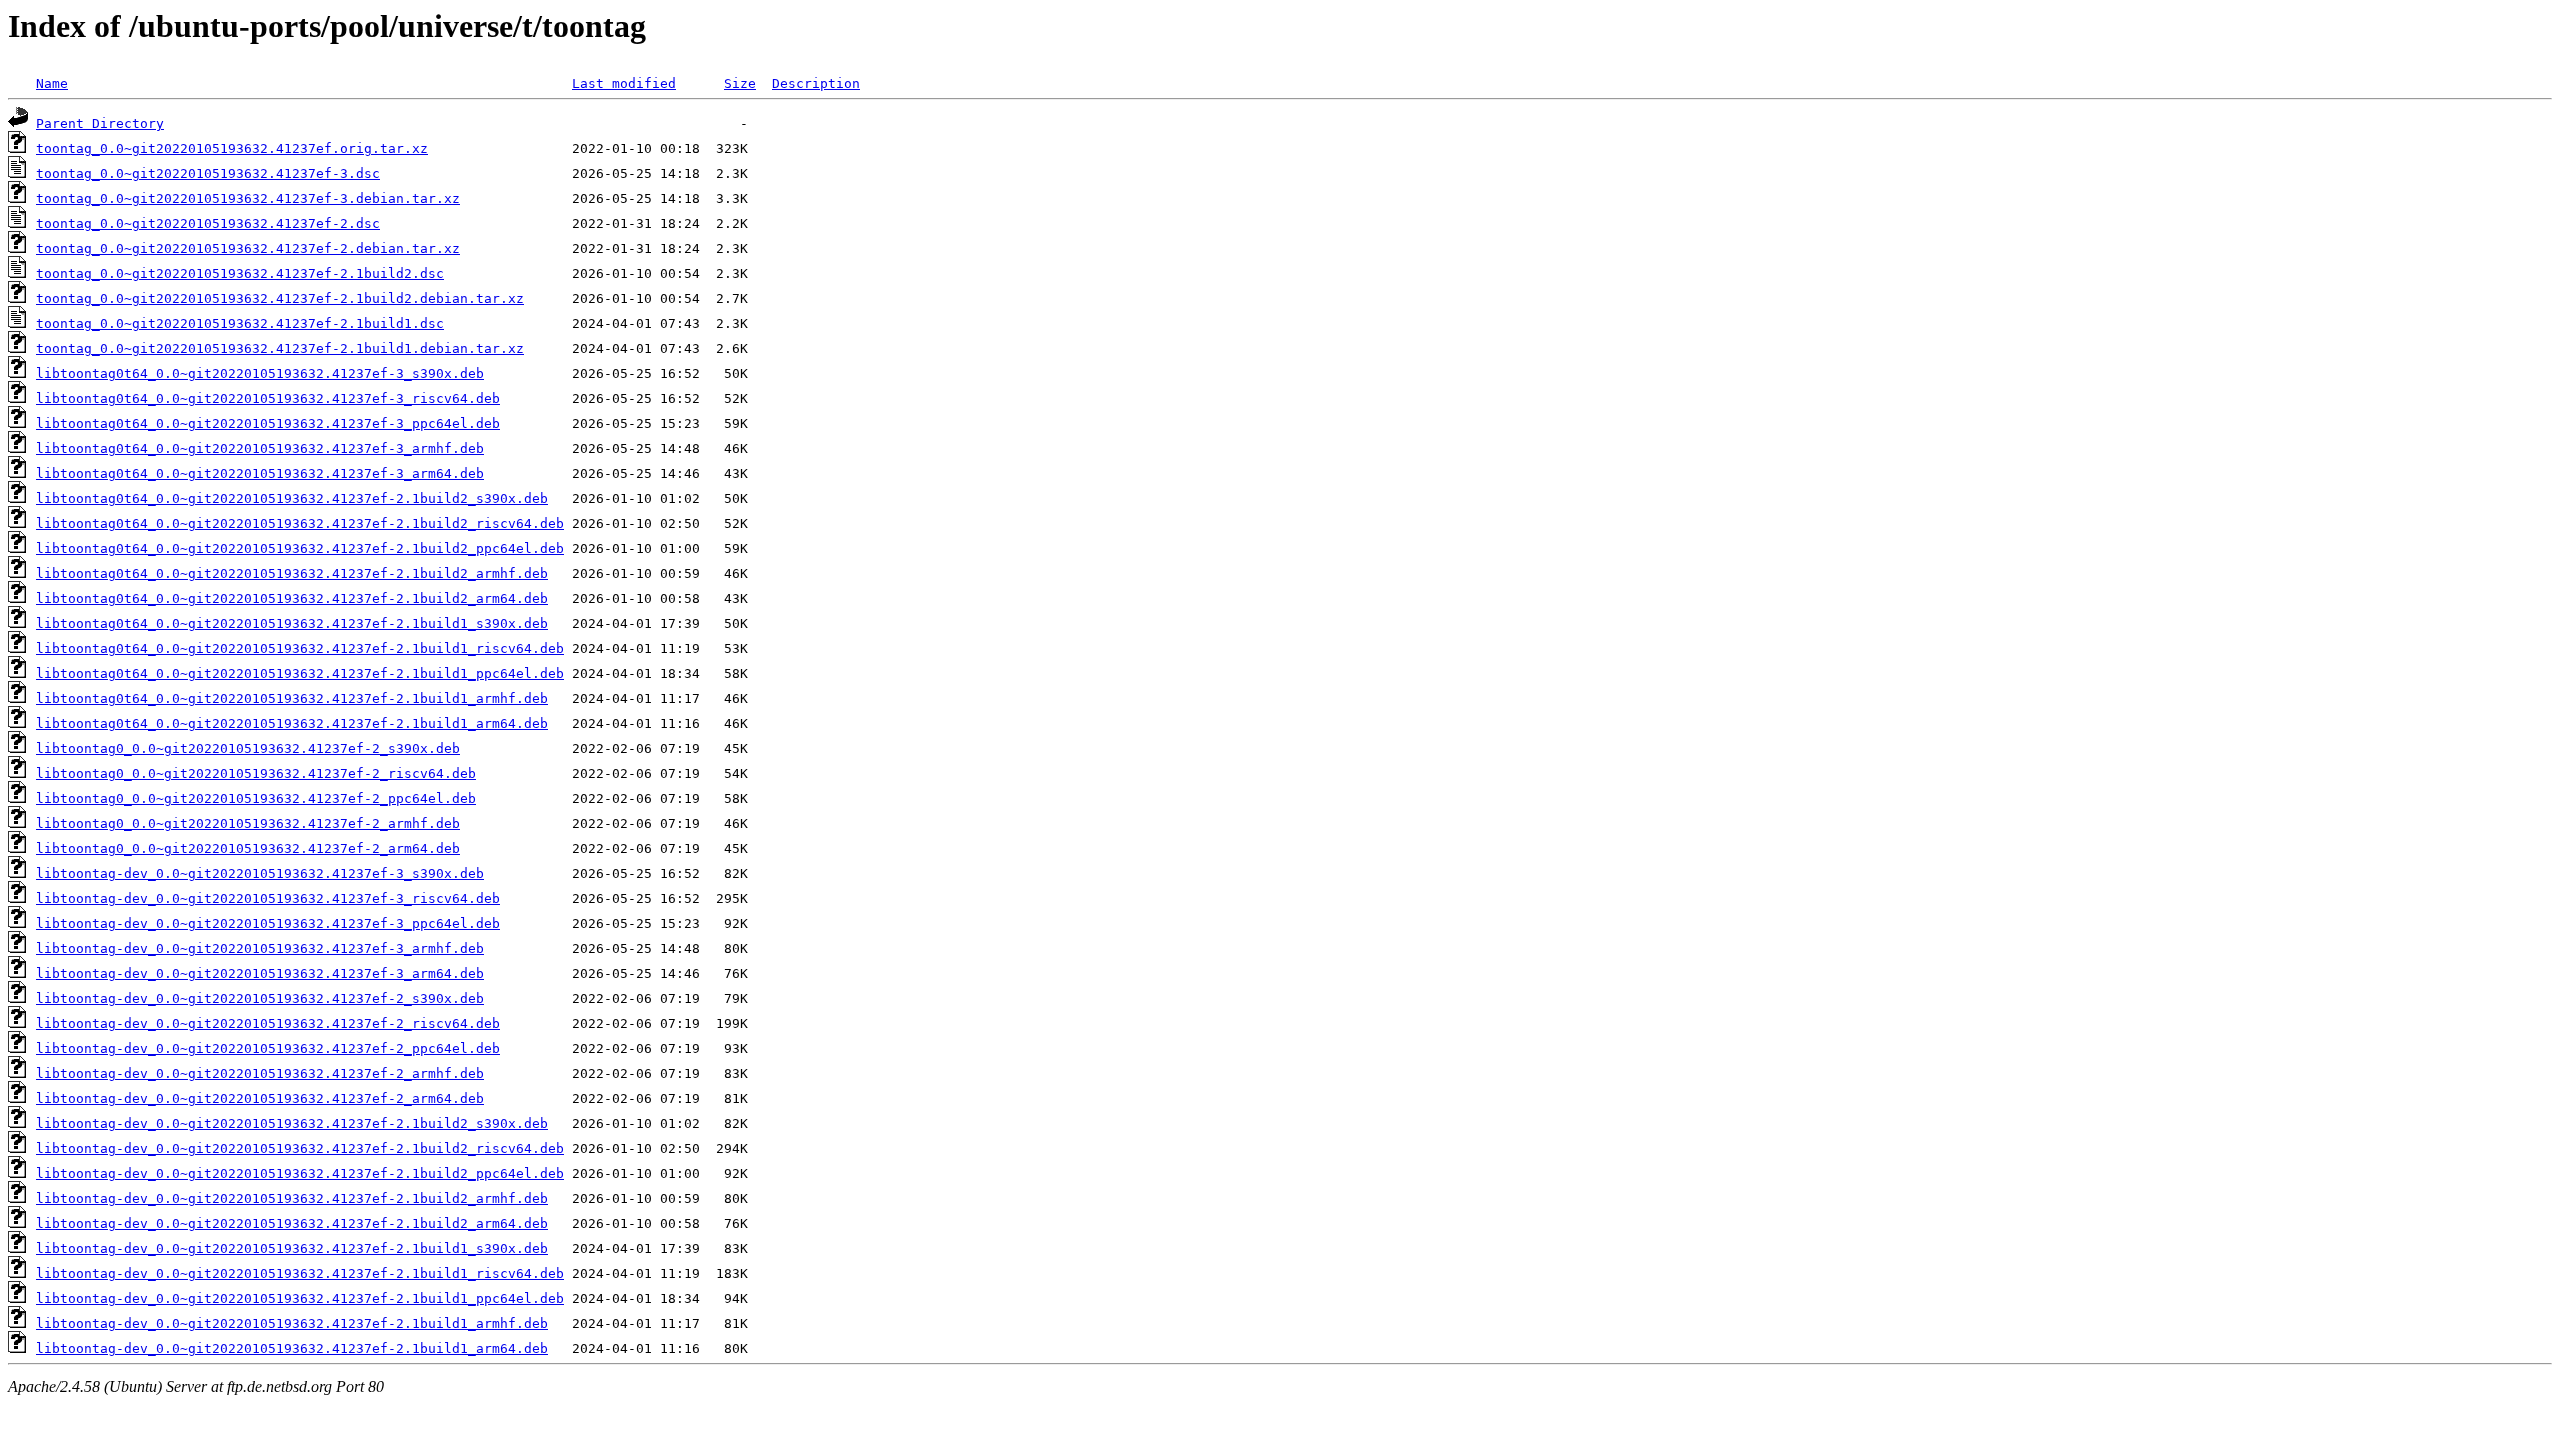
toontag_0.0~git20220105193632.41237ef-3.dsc (208, 173)
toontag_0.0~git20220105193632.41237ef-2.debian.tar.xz (248, 248)
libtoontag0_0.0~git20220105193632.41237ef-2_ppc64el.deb (256, 798)
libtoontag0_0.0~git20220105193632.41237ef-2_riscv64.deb (256, 773)
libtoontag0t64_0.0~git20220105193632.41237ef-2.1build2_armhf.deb (292, 573)
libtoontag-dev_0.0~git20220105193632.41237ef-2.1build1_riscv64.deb (300, 1273)
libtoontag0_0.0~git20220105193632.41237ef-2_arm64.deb (248, 848)
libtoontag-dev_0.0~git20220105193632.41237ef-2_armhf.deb (260, 1073)
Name (52, 83)
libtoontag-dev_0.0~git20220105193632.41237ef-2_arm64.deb (260, 1098)
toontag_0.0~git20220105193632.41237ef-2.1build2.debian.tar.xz (280, 298)
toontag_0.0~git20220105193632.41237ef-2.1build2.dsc (240, 273)
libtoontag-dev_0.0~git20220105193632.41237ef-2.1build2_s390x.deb (292, 1123)
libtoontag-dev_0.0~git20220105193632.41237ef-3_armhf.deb (260, 948)
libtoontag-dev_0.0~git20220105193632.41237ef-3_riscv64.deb (268, 898)
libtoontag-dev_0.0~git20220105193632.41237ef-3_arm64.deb (260, 973)
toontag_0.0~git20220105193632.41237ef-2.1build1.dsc (240, 323)
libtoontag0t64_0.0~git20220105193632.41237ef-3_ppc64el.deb (268, 423)
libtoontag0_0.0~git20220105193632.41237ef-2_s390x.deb (248, 748)
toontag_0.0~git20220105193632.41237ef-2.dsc (208, 223)
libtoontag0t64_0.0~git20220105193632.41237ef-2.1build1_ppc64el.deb (300, 673)
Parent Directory (100, 123)
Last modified (624, 83)
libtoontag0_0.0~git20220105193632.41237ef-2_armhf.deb (248, 823)
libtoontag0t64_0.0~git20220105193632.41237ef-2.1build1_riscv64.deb (300, 648)
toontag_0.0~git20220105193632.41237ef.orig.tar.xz (232, 148)
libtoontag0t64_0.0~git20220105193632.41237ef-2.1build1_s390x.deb (292, 623)
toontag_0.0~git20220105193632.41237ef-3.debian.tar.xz (248, 198)
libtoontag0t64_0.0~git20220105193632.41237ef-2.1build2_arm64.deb (292, 598)
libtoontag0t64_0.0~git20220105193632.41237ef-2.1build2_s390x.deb (292, 498)
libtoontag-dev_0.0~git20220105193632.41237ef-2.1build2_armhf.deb (292, 1198)
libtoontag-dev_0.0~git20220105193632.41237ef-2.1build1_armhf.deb (292, 1323)
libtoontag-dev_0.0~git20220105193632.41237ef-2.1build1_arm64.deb (292, 1348)
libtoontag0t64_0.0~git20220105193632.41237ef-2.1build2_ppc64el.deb (300, 548)
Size (740, 83)
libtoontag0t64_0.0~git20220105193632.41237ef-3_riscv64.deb (268, 398)
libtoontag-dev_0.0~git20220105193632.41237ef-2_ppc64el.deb (268, 1048)
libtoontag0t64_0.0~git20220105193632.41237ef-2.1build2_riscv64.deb (300, 523)
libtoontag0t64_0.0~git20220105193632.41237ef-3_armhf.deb (260, 448)
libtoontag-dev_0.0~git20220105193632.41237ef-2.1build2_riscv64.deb (300, 1148)
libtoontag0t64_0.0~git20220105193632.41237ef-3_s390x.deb (260, 373)
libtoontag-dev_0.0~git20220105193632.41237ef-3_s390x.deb (260, 873)
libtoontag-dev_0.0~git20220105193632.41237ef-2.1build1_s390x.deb (292, 1248)
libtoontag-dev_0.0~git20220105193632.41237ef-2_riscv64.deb (268, 1023)
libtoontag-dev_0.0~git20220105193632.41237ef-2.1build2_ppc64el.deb (300, 1173)
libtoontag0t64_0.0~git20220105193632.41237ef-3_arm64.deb (260, 473)
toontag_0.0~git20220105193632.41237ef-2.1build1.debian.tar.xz (280, 348)
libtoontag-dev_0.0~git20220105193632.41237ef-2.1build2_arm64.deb (292, 1223)
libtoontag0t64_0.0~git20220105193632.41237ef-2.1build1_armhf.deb (292, 698)
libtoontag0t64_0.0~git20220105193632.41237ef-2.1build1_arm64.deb (292, 723)
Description (816, 83)
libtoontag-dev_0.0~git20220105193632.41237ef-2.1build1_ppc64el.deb (300, 1298)
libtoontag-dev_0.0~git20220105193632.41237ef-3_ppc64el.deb (268, 923)
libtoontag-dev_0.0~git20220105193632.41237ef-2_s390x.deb (260, 998)
